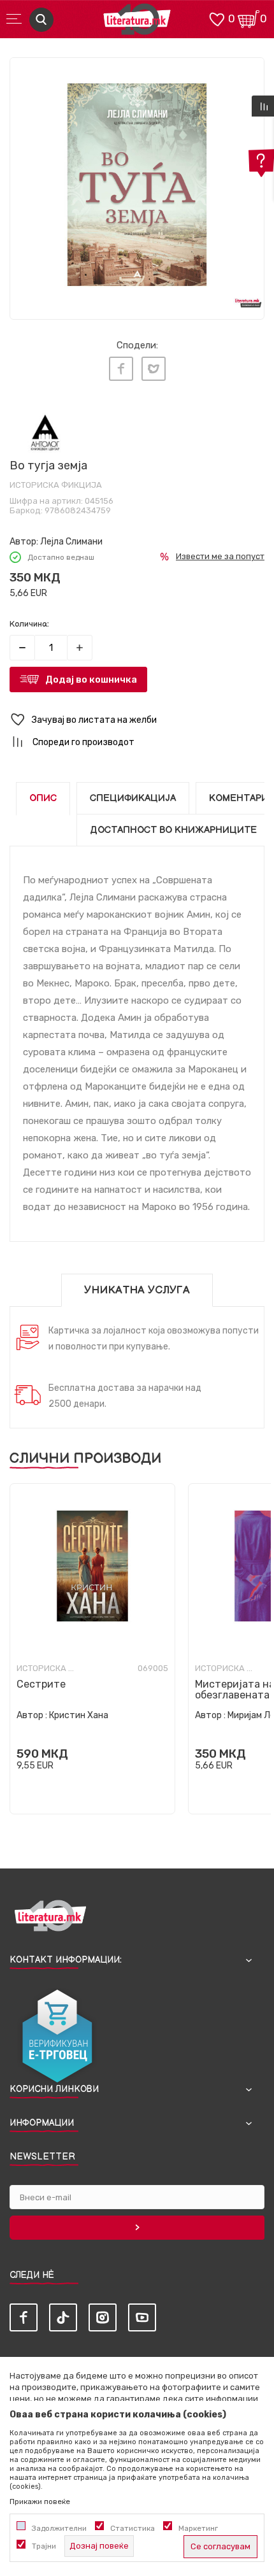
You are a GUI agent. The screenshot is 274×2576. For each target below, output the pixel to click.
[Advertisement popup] (137, 158)
